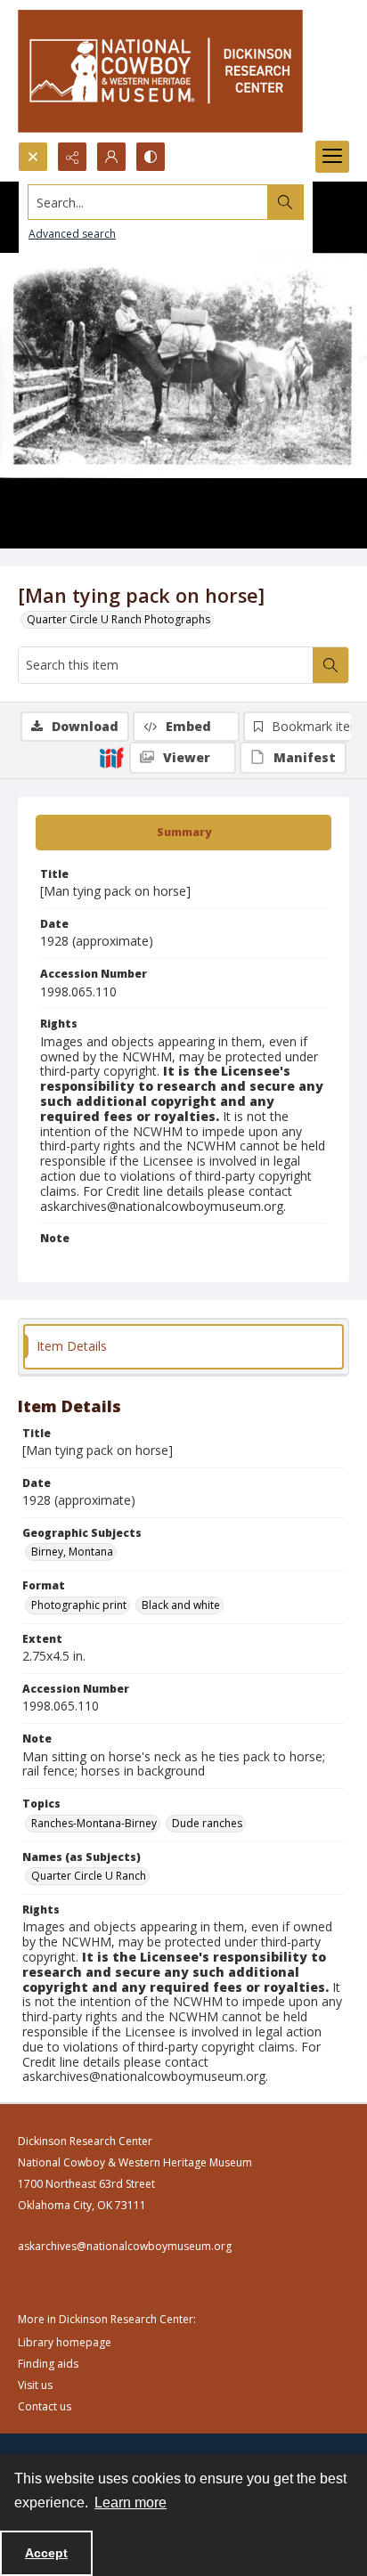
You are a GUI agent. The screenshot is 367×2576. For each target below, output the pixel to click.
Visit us (35, 2385)
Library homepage (65, 2342)
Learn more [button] (130, 2503)
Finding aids (48, 2364)
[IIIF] (111, 757)
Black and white (181, 1605)
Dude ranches (207, 1823)
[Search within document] (330, 665)
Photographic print (79, 1605)
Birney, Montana (72, 1552)
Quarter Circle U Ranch (89, 1876)
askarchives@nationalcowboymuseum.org (125, 2246)
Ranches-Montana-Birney (94, 1823)
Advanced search (72, 234)
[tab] (183, 833)
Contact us (45, 2406)
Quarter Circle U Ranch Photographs (118, 619)
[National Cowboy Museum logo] (160, 71)
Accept (46, 2553)
